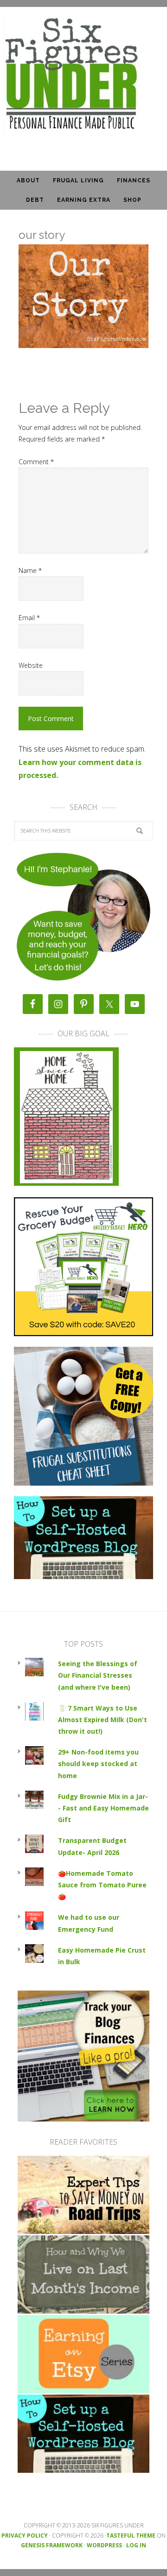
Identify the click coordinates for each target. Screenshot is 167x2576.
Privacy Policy (25, 2536)
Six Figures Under (83, 75)
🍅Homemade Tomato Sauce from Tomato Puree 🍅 (102, 1885)
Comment (36, 462)
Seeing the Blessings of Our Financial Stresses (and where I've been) (98, 1675)
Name (30, 570)
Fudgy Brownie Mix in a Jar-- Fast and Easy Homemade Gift (103, 1808)
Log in (136, 2545)
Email (29, 618)
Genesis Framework (52, 2545)
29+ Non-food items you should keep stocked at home (98, 1764)
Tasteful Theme (131, 2536)
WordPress (104, 2545)
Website (31, 665)
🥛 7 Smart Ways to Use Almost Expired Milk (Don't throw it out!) (103, 1720)
